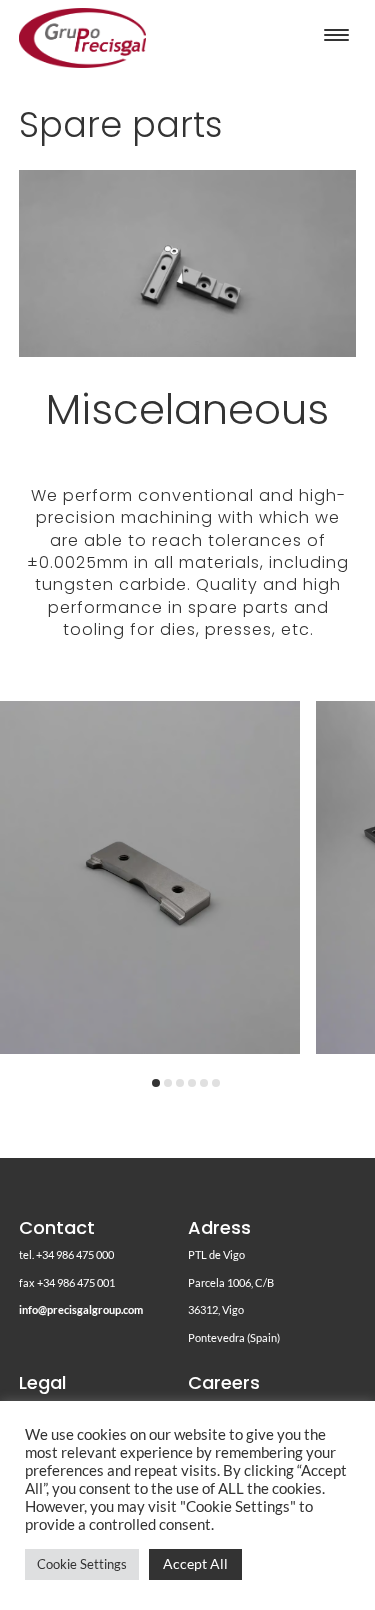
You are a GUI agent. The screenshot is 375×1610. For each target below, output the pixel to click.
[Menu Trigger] (336, 34)
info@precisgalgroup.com (81, 1309)
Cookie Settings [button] (82, 1564)
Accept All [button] (195, 1563)
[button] (156, 1083)
